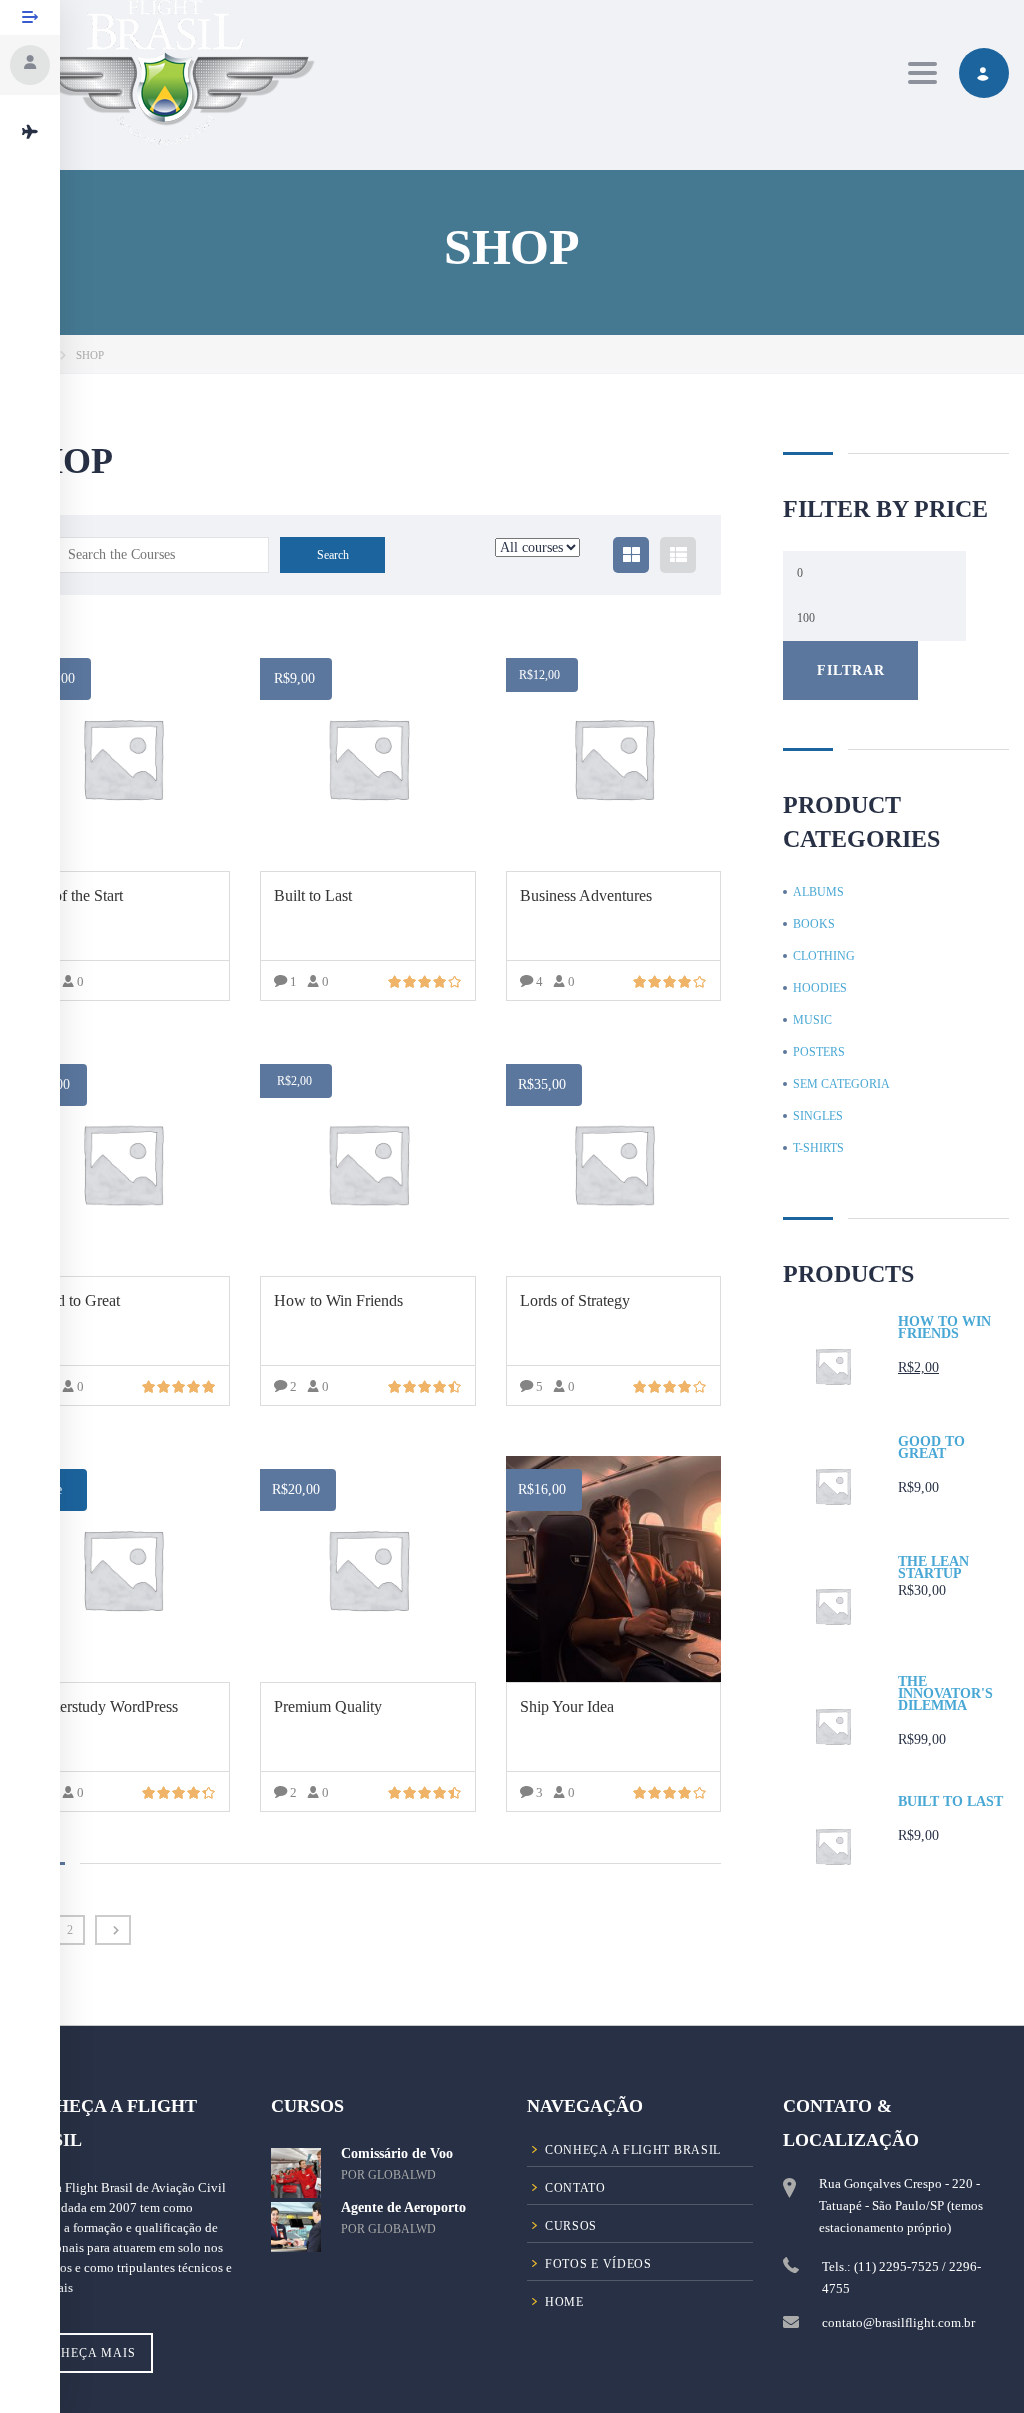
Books (814, 924)
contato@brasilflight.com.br (898, 2322)
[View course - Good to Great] (122, 1164)
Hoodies (820, 988)
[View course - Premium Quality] (367, 1569)
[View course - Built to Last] (367, 758)
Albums (818, 892)
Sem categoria (841, 1084)
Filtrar (851, 670)
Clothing (824, 956)
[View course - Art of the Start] (122, 758)
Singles (818, 1116)
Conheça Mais (84, 2353)
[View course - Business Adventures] (613, 758)
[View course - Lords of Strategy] (613, 1164)
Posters (819, 1052)
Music (812, 1020)
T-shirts (818, 1148)
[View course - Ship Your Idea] (613, 1569)
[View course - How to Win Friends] (367, 1164)
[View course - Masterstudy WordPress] (122, 1569)
